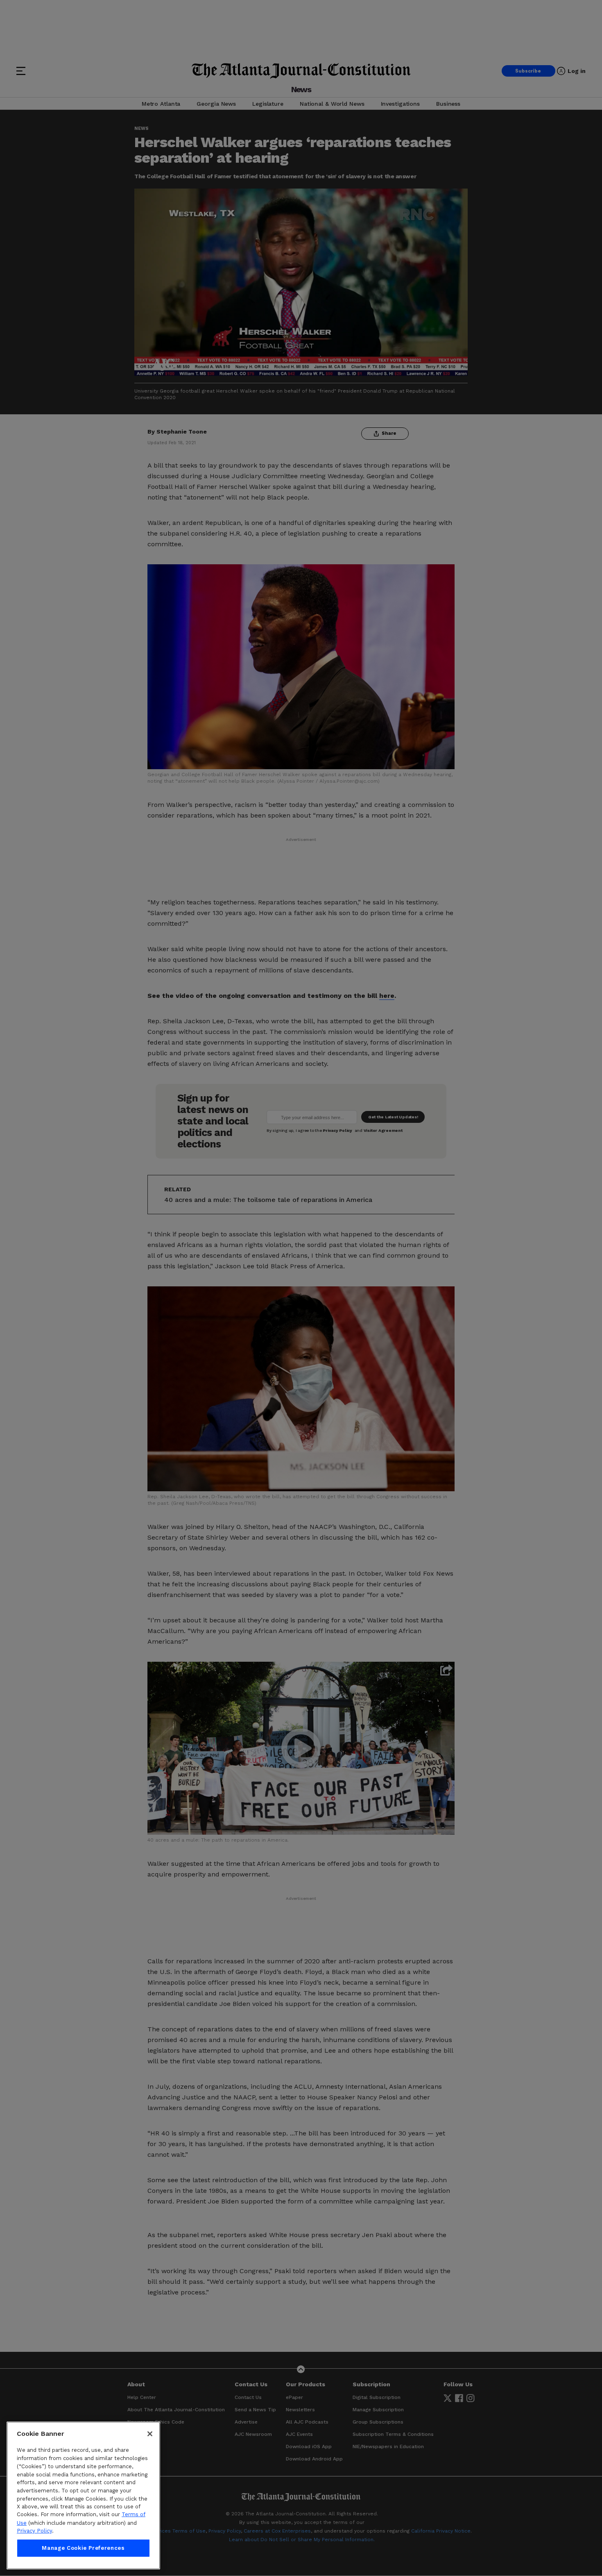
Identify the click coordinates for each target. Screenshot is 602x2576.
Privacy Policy (34, 2531)
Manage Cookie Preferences (83, 2548)
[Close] (150, 2434)
